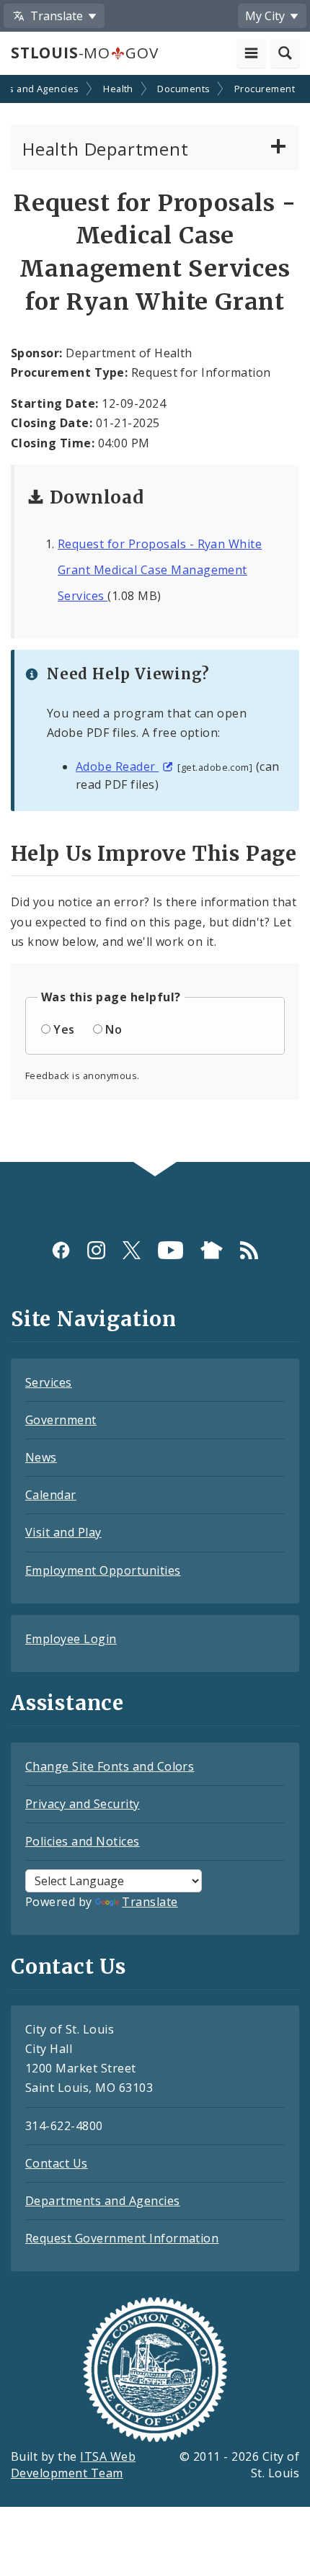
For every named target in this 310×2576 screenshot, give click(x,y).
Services (49, 1382)
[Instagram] (96, 1250)
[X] (132, 1250)
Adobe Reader (117, 766)
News (41, 1457)
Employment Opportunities (103, 1570)
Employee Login (71, 1639)
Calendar (51, 1495)
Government (61, 1420)
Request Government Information (122, 2238)
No (114, 1029)
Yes (64, 1029)
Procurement (265, 89)
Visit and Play (63, 1532)
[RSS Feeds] (249, 1250)
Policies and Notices (83, 1841)
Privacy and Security (83, 1804)
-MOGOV (84, 53)
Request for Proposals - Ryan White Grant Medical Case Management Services (160, 570)
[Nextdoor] (212, 1250)
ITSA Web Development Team (73, 2465)
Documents (183, 89)
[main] (155, 620)
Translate (150, 1902)
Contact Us (57, 2163)
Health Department (106, 149)
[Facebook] (61, 1250)
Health (118, 89)
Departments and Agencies (103, 2201)
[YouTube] (170, 1250)
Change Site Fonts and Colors (110, 1766)
